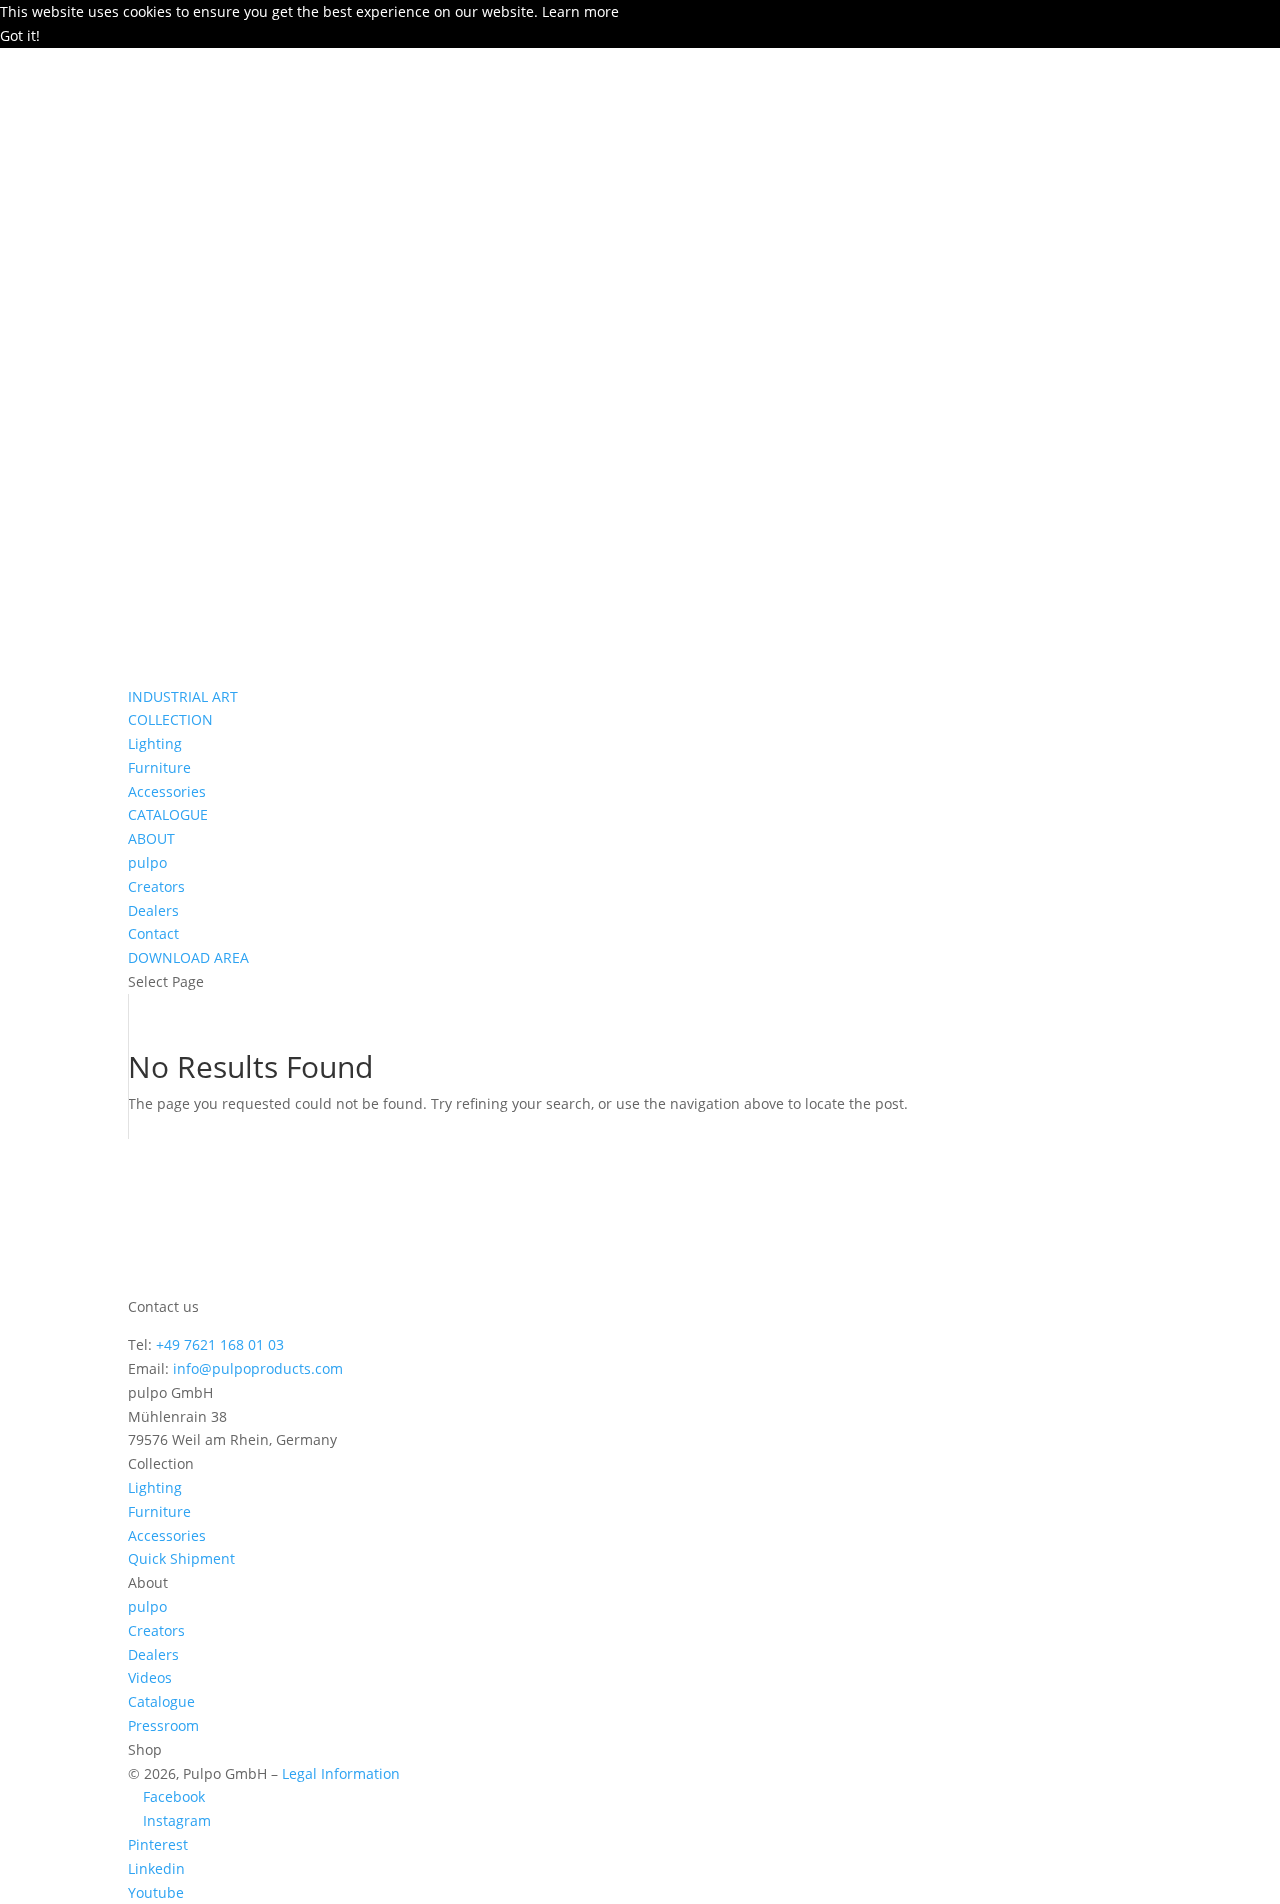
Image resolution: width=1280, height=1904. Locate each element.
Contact (153, 933)
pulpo (147, 862)
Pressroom (163, 1725)
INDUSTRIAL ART (183, 696)
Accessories (167, 791)
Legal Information (341, 1773)
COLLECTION (170, 719)
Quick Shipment (181, 1558)
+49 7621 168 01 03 (220, 1344)
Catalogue (161, 1701)
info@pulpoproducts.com (258, 1368)
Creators (156, 886)
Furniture (159, 767)
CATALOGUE (168, 814)
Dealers (153, 910)
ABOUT (151, 838)
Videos (150, 1677)
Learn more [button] (580, 11)
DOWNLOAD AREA (188, 957)
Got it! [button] (20, 35)
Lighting (155, 743)
